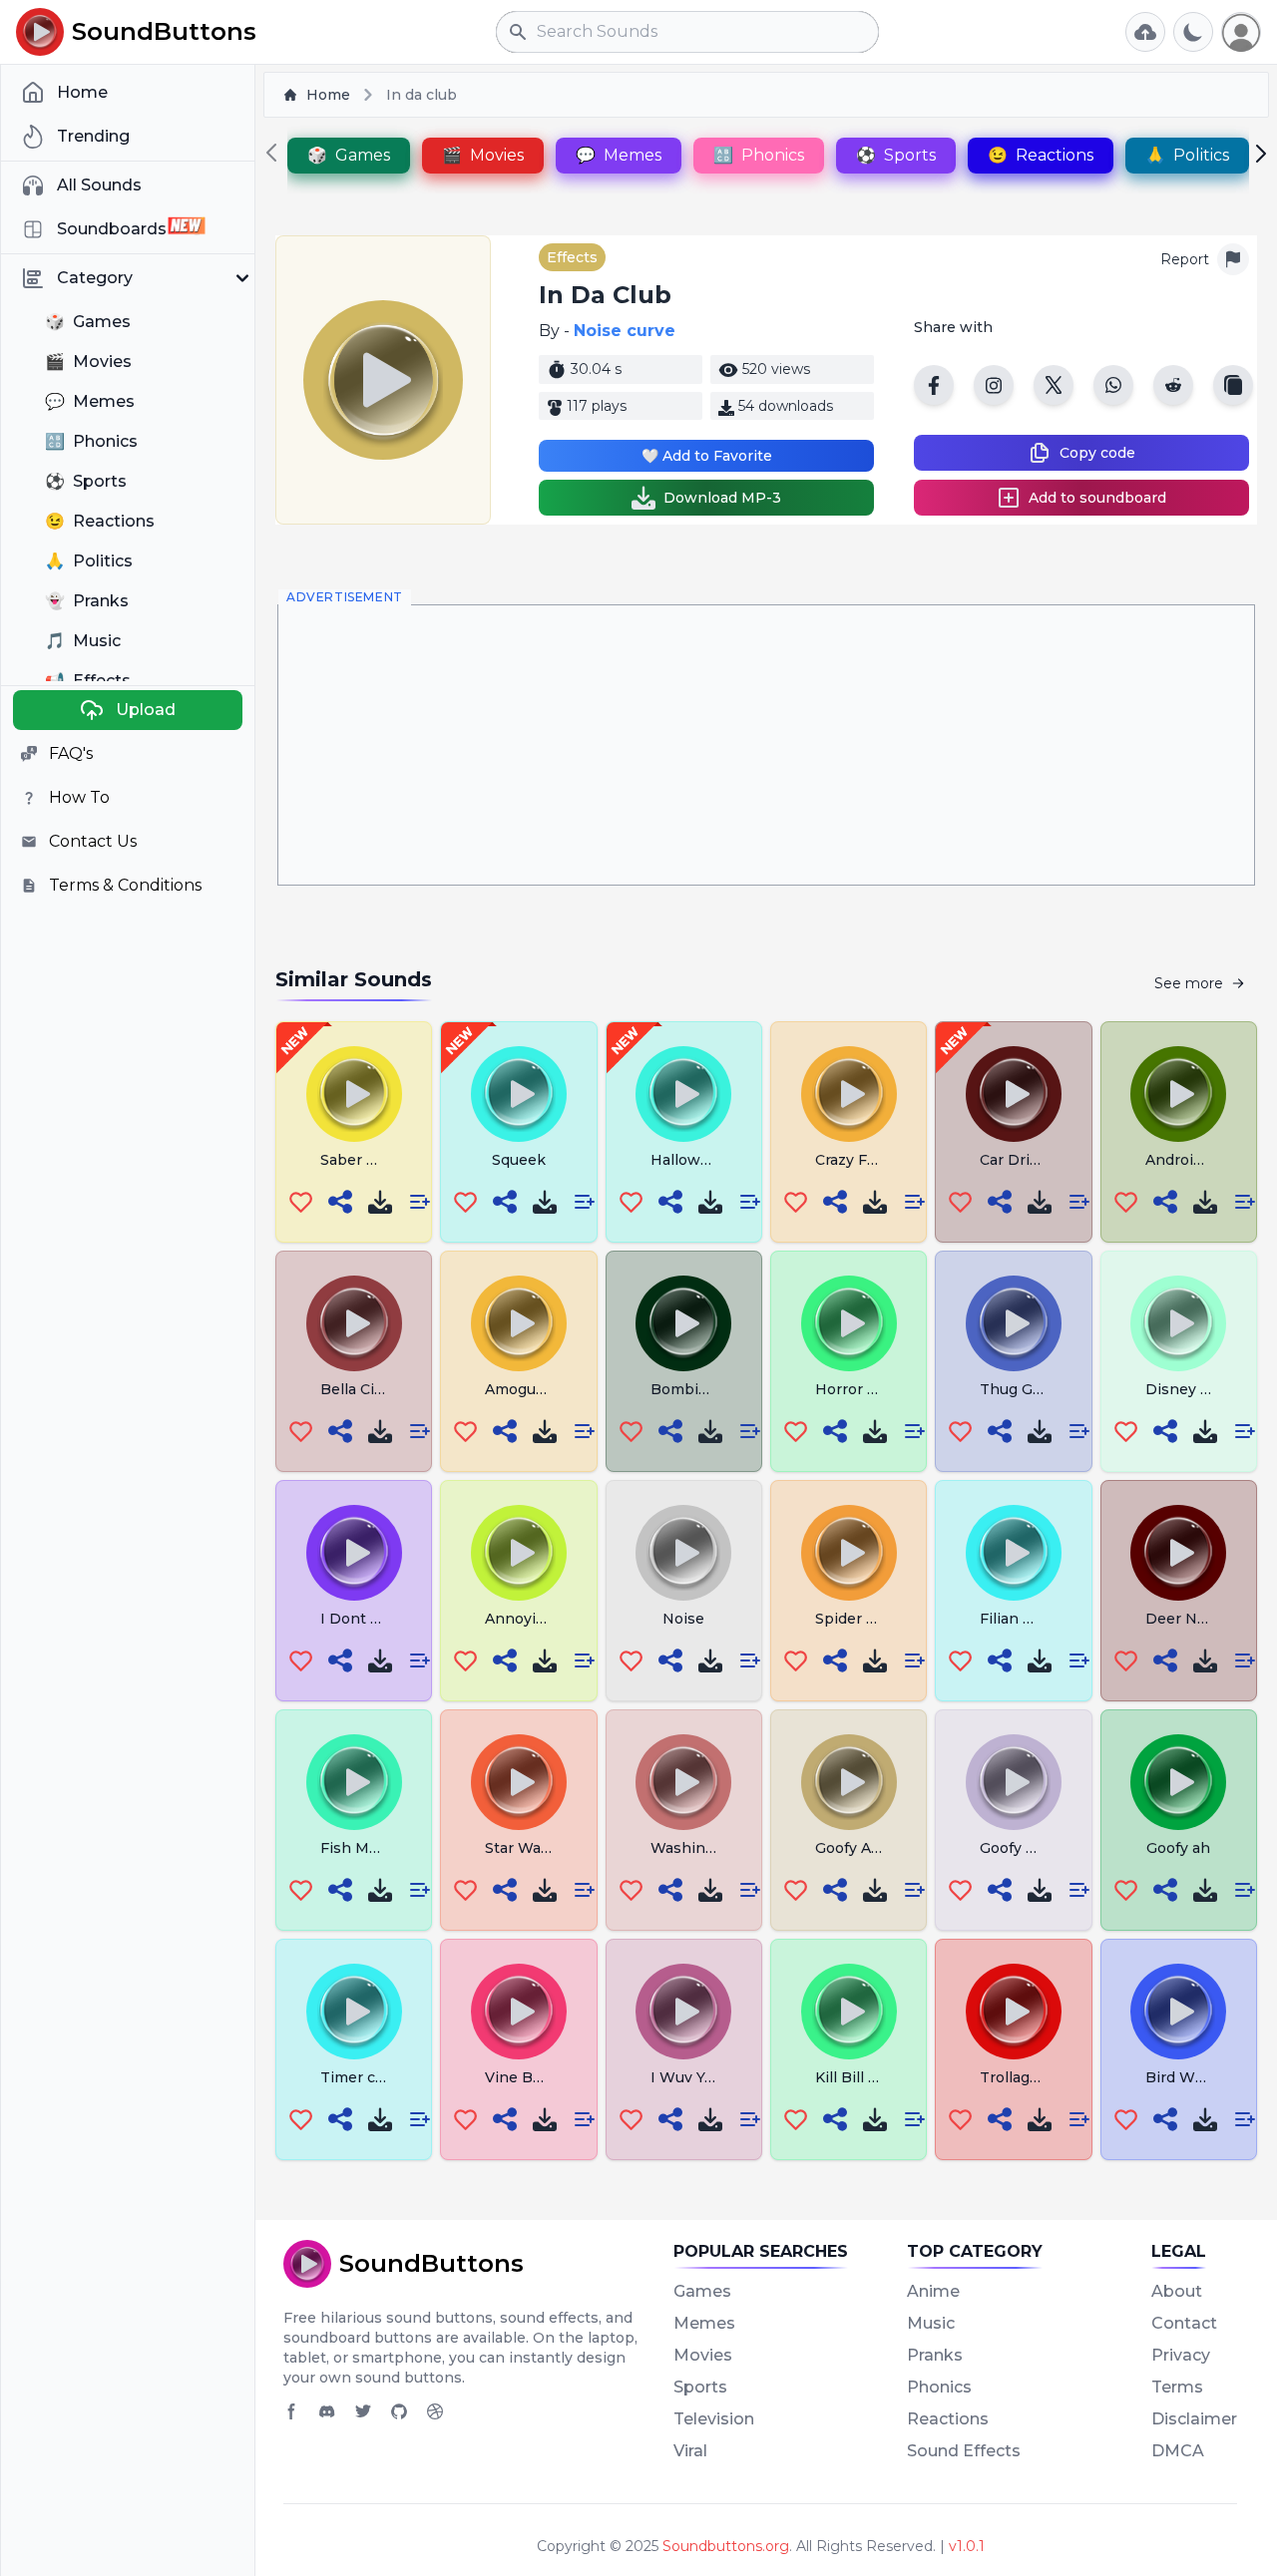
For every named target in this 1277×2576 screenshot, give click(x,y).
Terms (1177, 2387)
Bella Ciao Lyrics (379, 1389)
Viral (690, 2451)
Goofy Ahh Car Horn (887, 1848)
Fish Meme (361, 1848)
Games (702, 2291)
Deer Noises (1190, 1619)
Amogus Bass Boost (557, 1389)
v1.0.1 (967, 2546)
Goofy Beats (1024, 1848)
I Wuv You (686, 2077)
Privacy (1181, 2355)
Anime (933, 2291)
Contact (1184, 2323)
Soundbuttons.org (726, 2546)
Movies (703, 2355)
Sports (700, 2387)
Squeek (519, 1160)
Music (931, 2323)
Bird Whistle (1191, 2077)
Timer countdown (385, 2077)
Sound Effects (964, 2451)
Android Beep (1195, 1160)
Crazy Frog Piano (876, 1160)
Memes (704, 2323)
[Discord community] (327, 2411)
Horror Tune (860, 1389)
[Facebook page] (291, 2411)
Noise (683, 1619)
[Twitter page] (363, 2411)
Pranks (935, 2355)
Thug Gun (1016, 1389)
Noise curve (625, 331)
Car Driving (1020, 1160)
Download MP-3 (722, 498)
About (1177, 2291)
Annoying (520, 1619)
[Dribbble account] (435, 2411)
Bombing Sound (709, 1389)
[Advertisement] (766, 745)
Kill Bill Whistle (870, 2077)
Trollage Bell (1025, 2077)
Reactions (948, 2419)
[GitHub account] (399, 2411)
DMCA (1178, 2451)
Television (714, 2419)
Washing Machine (716, 1848)
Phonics (939, 2387)
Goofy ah (1178, 1848)
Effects (572, 257)
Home (328, 95)
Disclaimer (1194, 2419)
